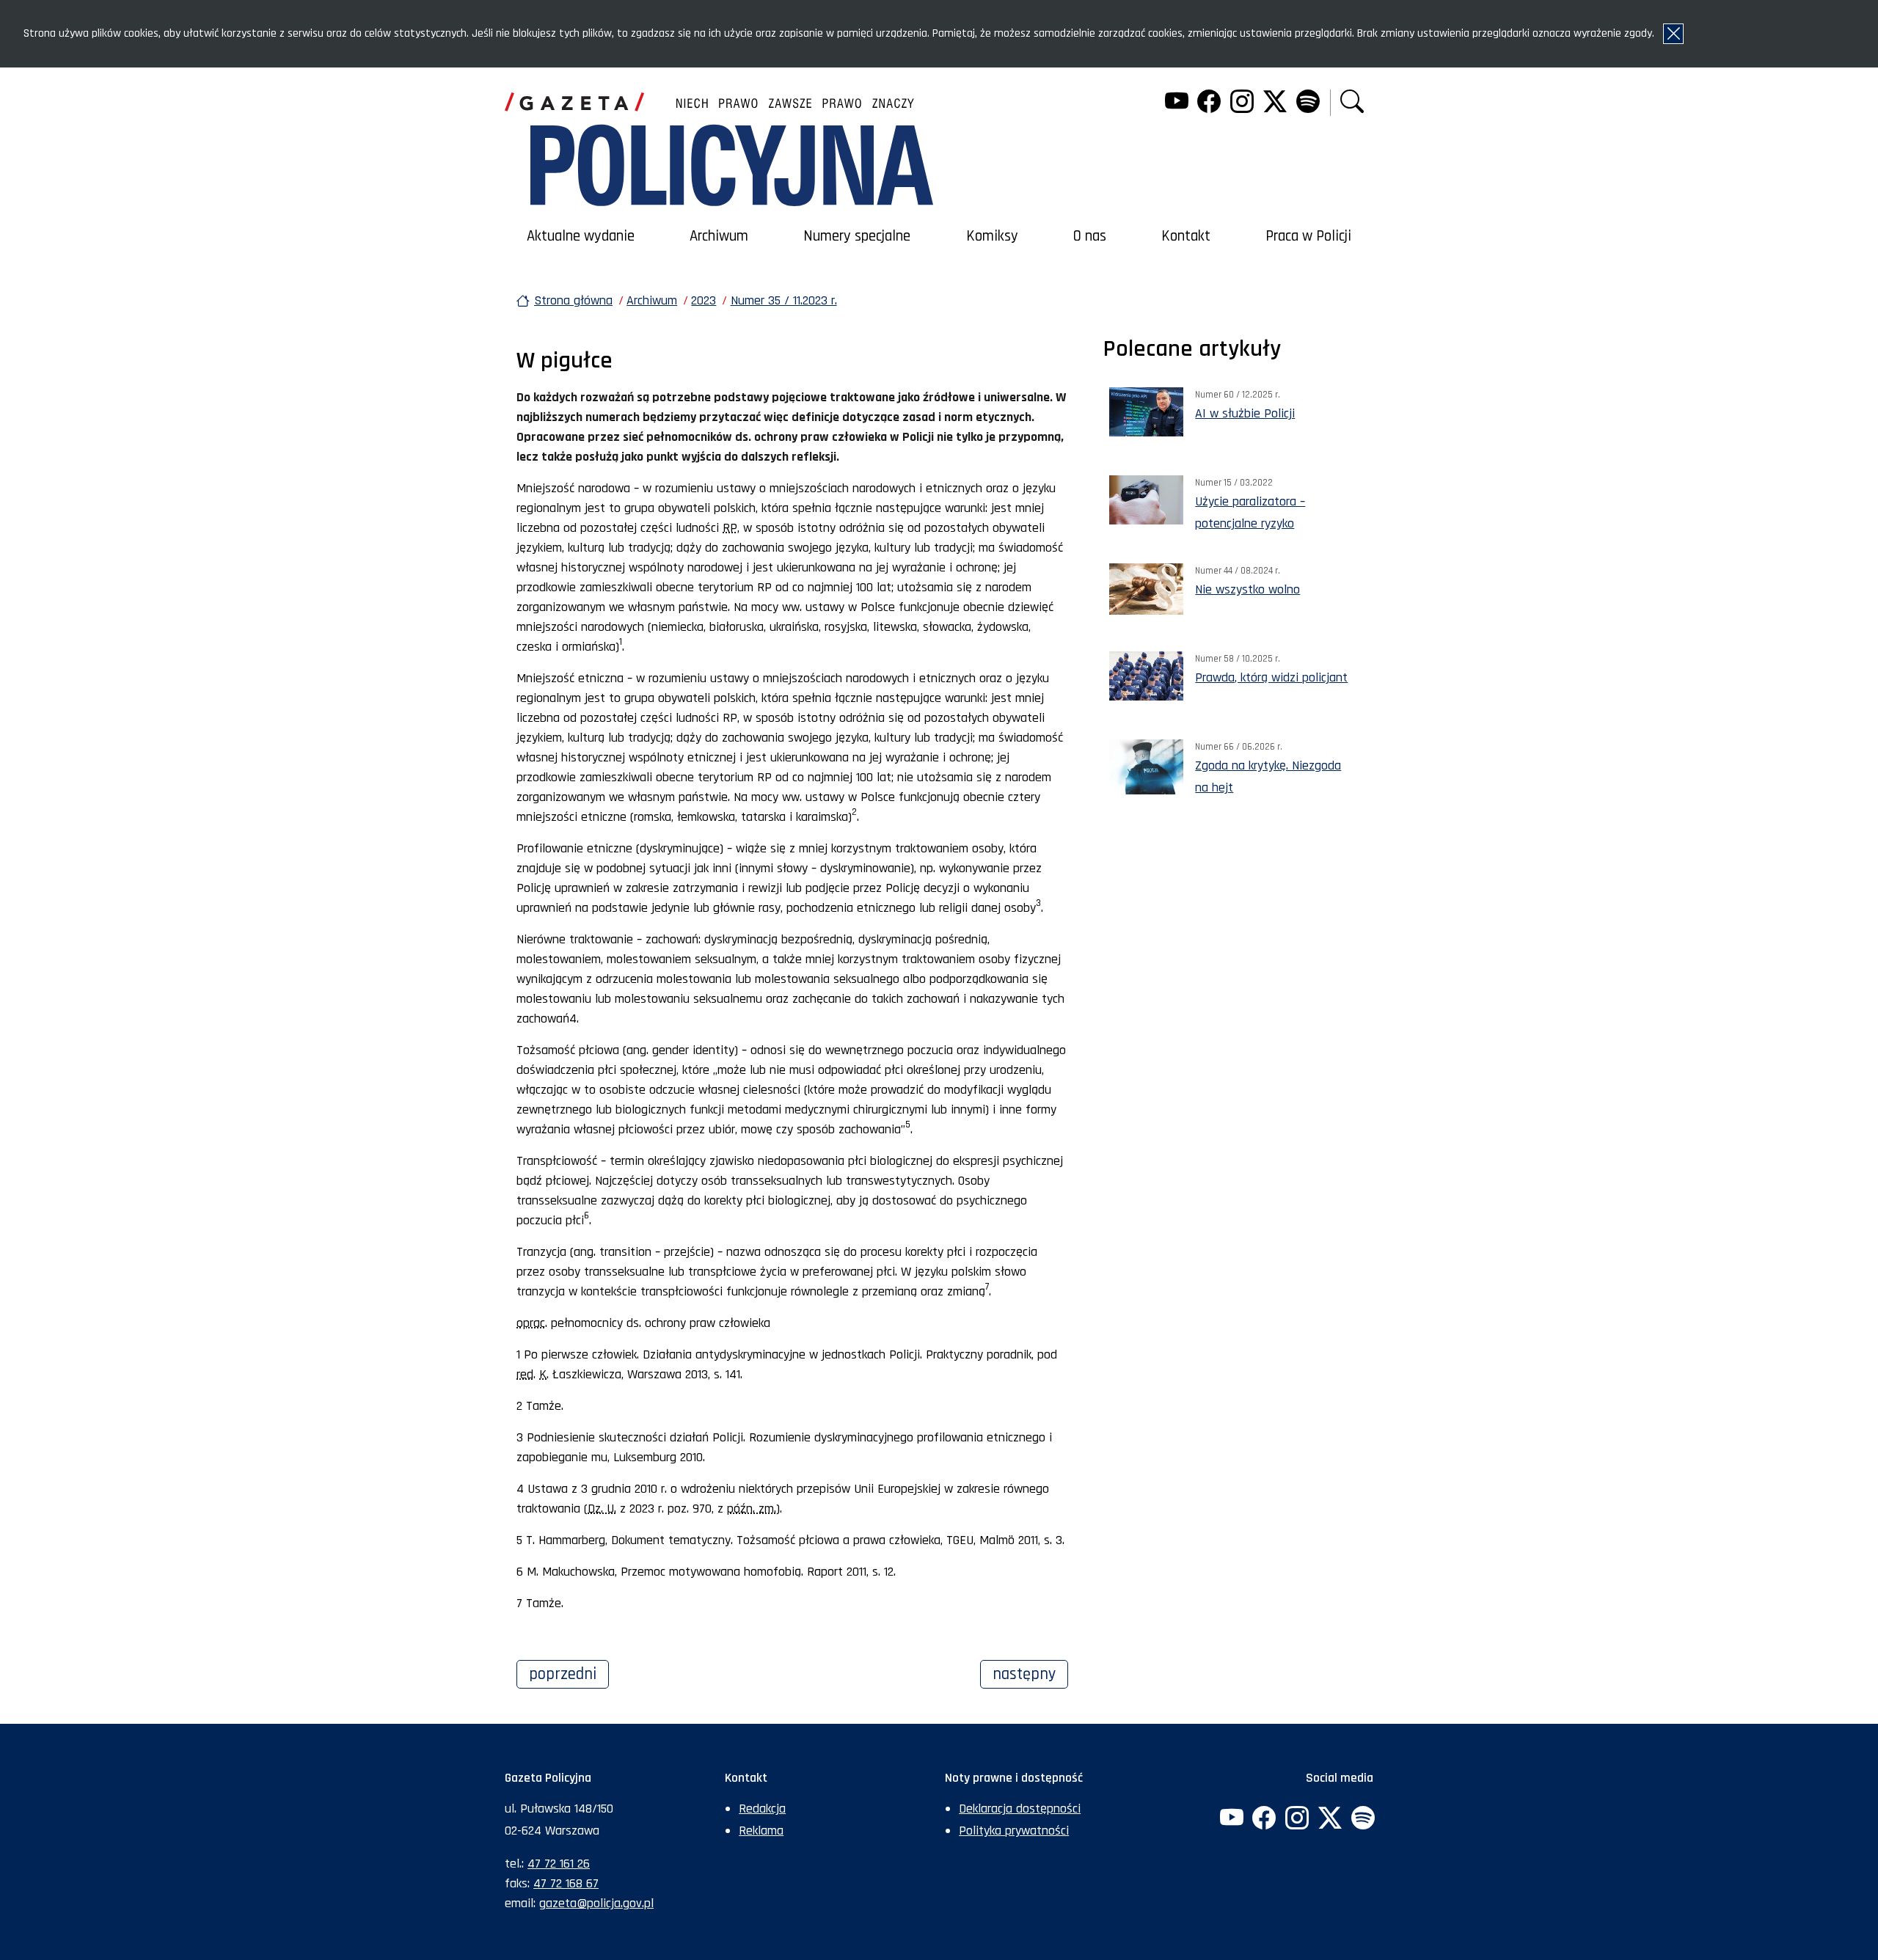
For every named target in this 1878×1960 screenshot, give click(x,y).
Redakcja (762, 1809)
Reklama (761, 1831)
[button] (1352, 103)
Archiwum (719, 236)
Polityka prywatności (1014, 1831)
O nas (1090, 236)
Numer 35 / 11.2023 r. (784, 300)
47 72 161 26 (559, 1864)
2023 (704, 300)
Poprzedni (569, 1674)
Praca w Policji (1308, 236)
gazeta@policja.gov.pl (596, 1903)
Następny (1030, 1674)
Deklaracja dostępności (1020, 1809)
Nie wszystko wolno (1247, 589)
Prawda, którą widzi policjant (1271, 677)
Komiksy (992, 236)
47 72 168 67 (566, 1883)
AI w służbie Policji (1245, 413)
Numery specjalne (857, 236)
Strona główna (573, 300)
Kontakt (1186, 236)
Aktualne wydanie (581, 236)
